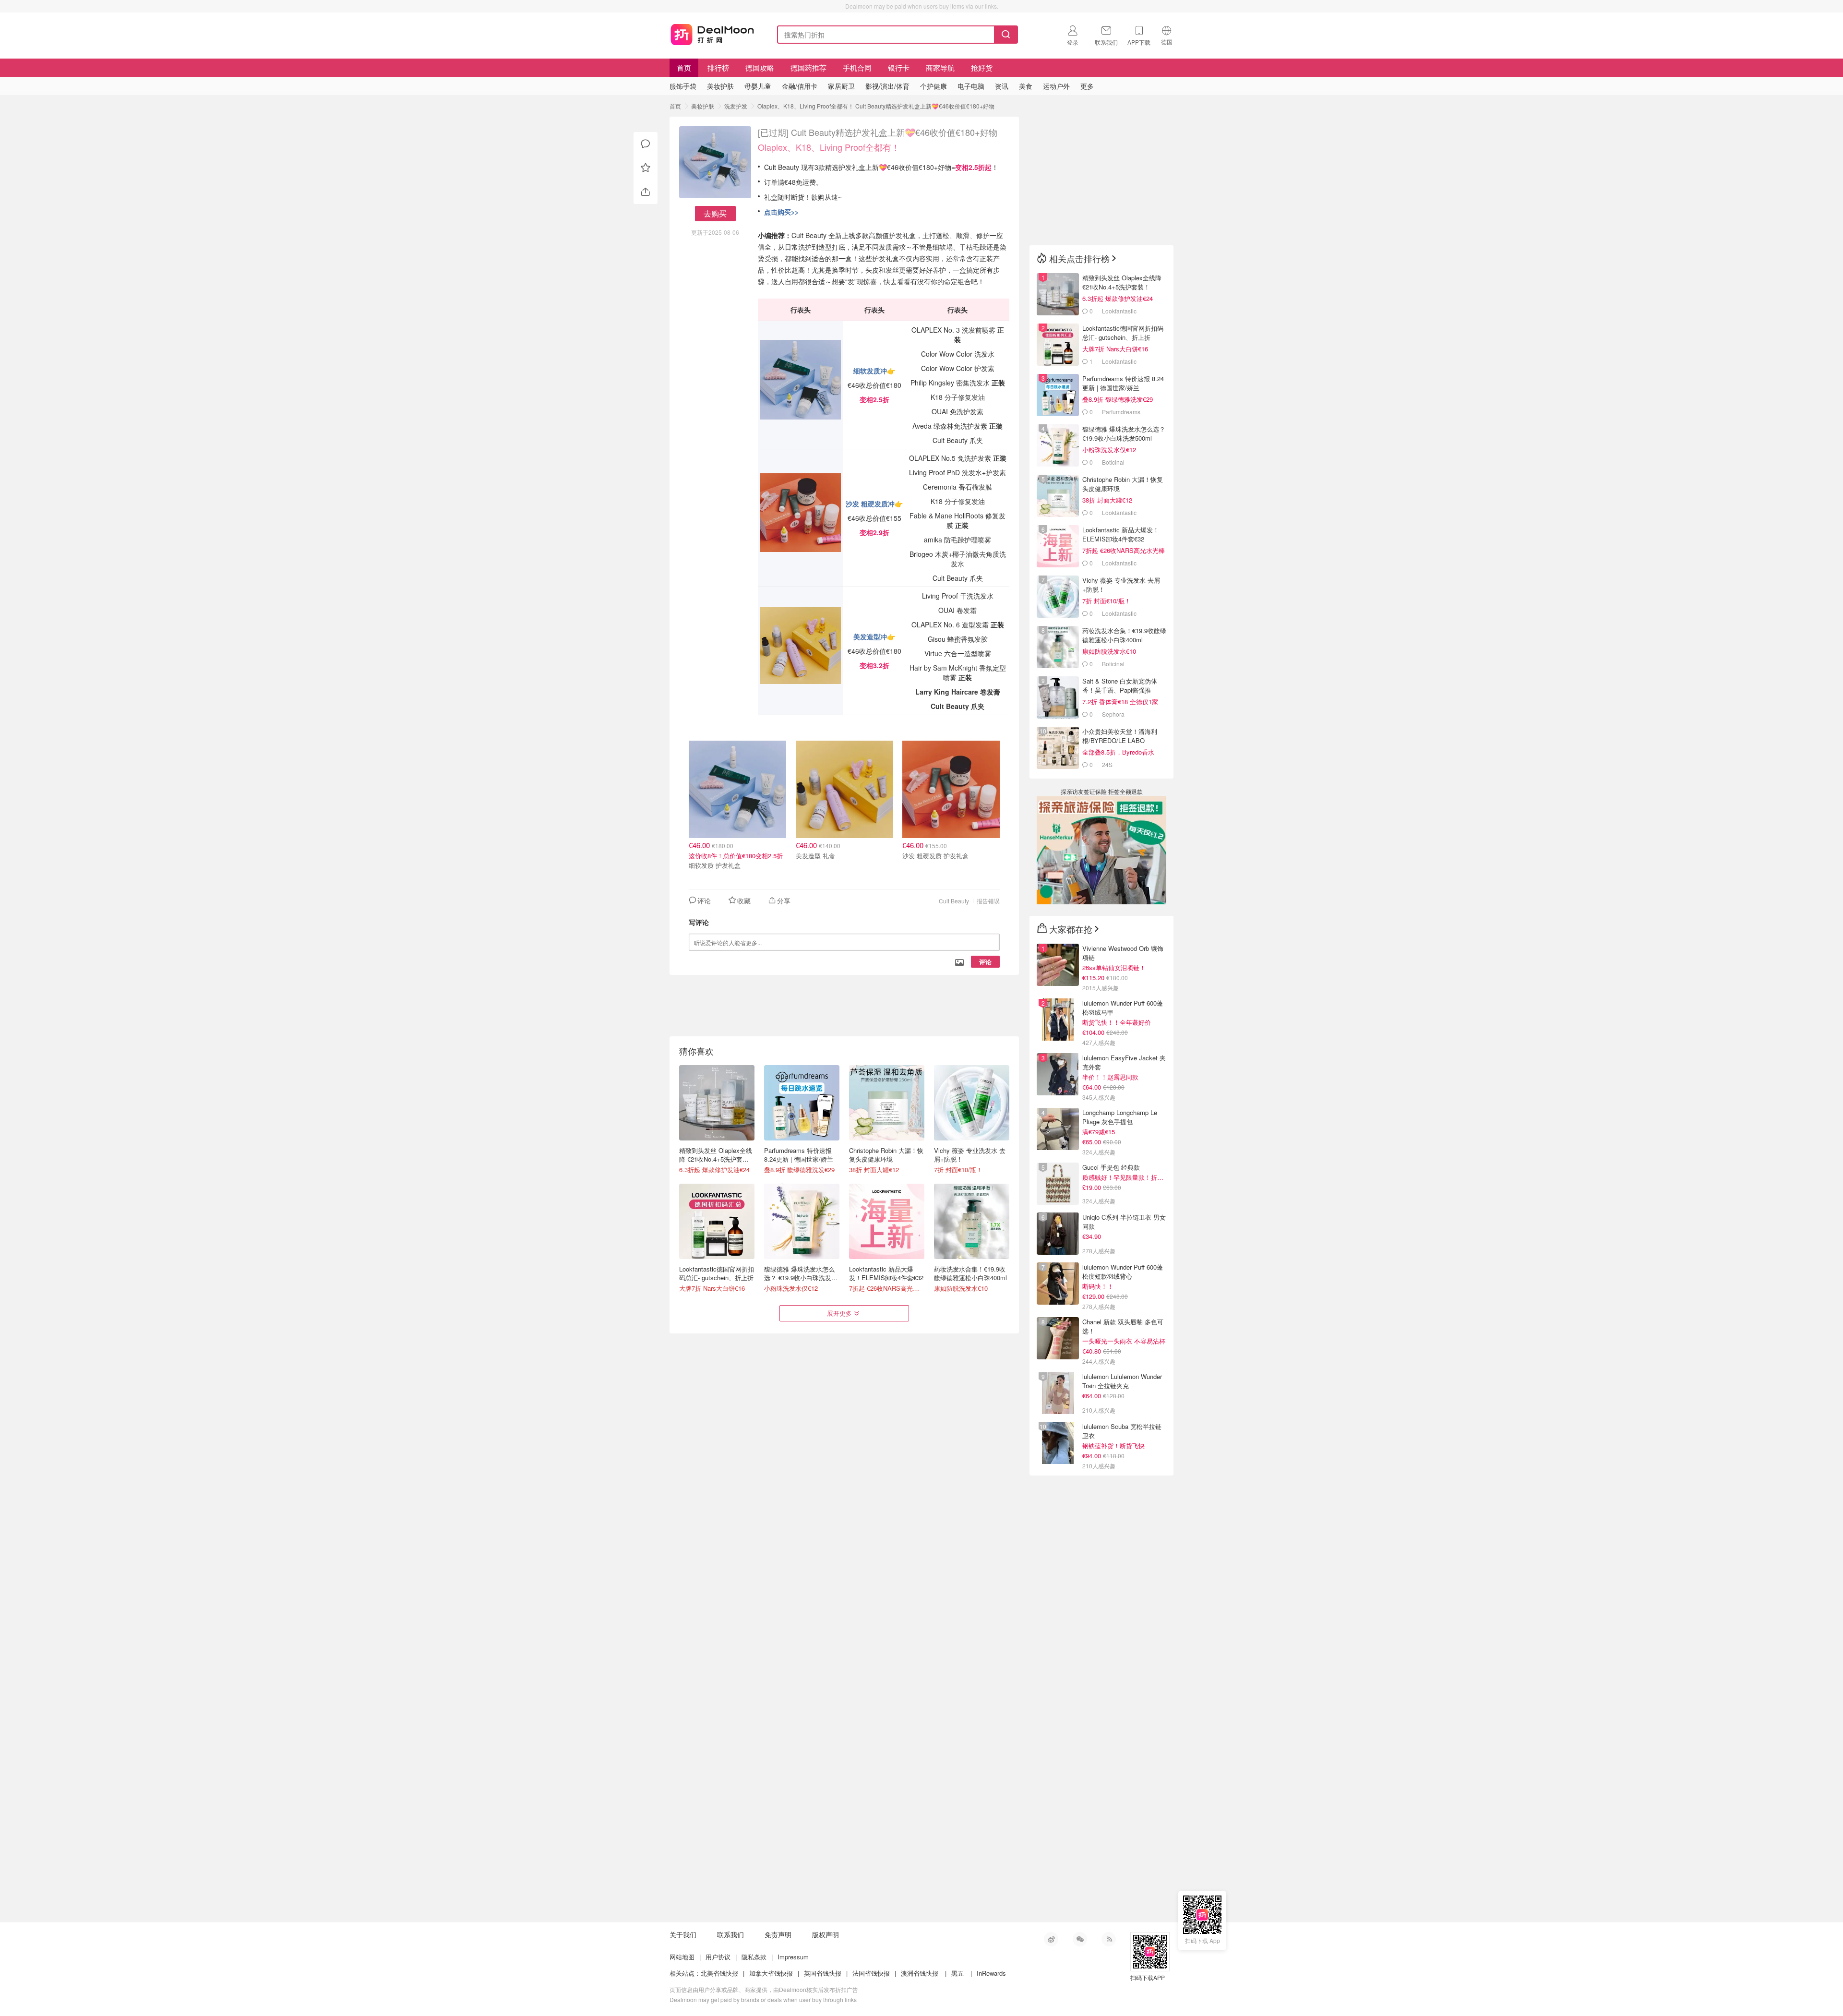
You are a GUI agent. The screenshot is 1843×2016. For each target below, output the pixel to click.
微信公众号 (1080, 1939)
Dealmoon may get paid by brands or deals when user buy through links (763, 1999)
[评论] (646, 144)
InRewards (991, 1973)
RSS (1109, 1939)
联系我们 (730, 1934)
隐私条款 (754, 1957)
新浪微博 (1051, 1939)
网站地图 (682, 1957)
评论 (985, 962)
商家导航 (940, 67)
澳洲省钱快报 (920, 1973)
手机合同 (857, 67)
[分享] (646, 192)
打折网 (712, 33)
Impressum (793, 1957)
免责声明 (778, 1934)
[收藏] (646, 168)
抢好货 (982, 67)
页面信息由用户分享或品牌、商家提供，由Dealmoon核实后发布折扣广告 (764, 1989)
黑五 (957, 1973)
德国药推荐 (808, 67)
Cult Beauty (954, 901)
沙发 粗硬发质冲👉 (874, 504)
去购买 (715, 213)
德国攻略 (760, 67)
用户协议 (718, 1957)
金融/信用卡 (800, 86)
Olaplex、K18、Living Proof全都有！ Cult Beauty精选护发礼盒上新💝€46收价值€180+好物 (876, 106)
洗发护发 (736, 106)
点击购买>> (781, 212)
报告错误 (988, 901)
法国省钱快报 (871, 1973)
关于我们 (683, 1934)
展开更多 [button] (839, 1313)
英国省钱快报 (823, 1973)
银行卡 (899, 67)
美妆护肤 (703, 106)
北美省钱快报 (719, 1973)
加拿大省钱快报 (771, 1973)
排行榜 (718, 67)
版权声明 (826, 1934)
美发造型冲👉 (874, 636)
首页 (684, 67)
